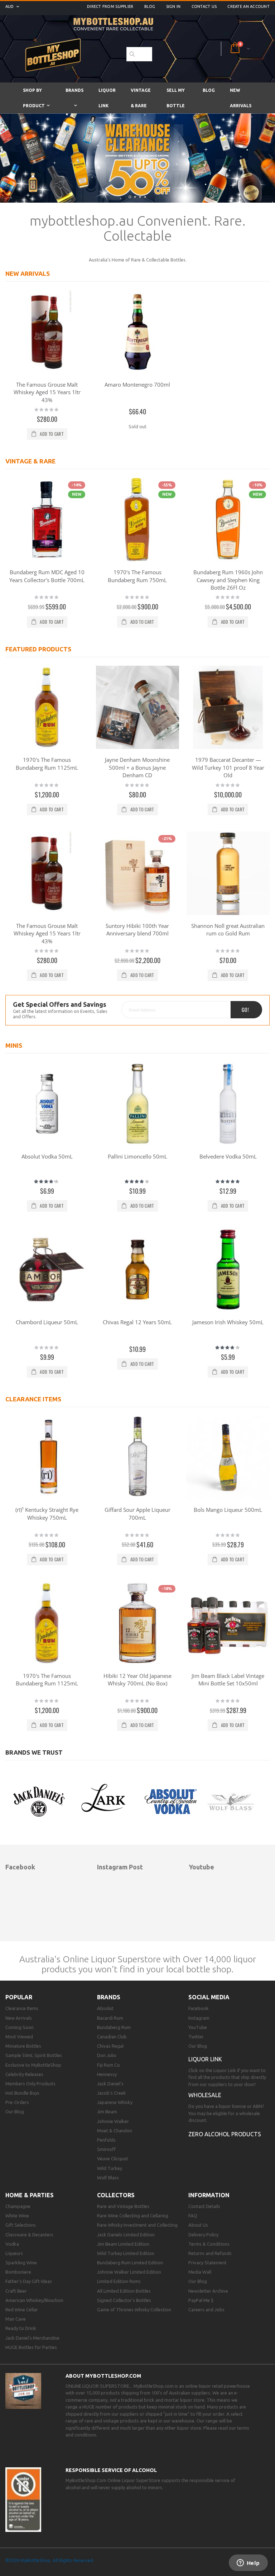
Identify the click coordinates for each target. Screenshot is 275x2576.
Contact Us (204, 6)
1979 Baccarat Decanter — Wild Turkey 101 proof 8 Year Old (228, 767)
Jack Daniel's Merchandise (32, 2338)
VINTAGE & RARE (30, 461)
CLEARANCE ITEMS (33, 1399)
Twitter (196, 2037)
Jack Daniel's (110, 2084)
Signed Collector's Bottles (124, 2300)
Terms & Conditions (209, 2244)
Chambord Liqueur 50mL (47, 1322)
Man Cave (16, 2319)
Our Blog (15, 2112)
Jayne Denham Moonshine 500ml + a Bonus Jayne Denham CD (137, 767)
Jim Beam (107, 2112)
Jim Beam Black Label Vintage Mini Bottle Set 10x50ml (228, 1680)
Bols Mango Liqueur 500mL (228, 1510)
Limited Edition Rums (119, 2281)
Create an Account (249, 6)
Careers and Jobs (206, 2310)
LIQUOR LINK (205, 2059)
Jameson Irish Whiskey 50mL (228, 1322)
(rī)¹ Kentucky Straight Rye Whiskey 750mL (47, 1514)
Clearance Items (22, 2008)
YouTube (198, 2027)
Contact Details (204, 2206)
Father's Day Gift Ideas (29, 2281)
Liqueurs (14, 2253)
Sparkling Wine (21, 2263)
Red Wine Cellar (22, 2310)
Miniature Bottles (23, 2046)
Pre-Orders (17, 2102)
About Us (198, 2225)
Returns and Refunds (210, 2253)
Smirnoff (106, 2149)
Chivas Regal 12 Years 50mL (137, 1322)
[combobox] (139, 54)
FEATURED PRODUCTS (38, 649)
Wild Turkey (110, 2168)
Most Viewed (19, 2037)
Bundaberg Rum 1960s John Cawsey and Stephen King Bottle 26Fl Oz (228, 580)
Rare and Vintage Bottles (123, 2206)
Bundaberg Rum (114, 2027)
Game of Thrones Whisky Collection (134, 2310)
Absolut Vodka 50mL (47, 1156)
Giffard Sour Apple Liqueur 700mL (137, 1514)
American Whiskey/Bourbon (34, 2300)
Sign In (173, 6)
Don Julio (107, 2055)
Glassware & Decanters (29, 2235)
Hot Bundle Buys (22, 2093)
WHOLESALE (205, 2095)
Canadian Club (112, 2037)
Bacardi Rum (110, 2018)
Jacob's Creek (112, 2093)
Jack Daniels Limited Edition (126, 2235)
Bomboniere (18, 2272)
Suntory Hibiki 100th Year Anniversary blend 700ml (137, 930)
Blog (150, 6)
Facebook (199, 2008)
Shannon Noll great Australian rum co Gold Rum (228, 930)
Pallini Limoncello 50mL (137, 1156)
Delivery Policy (203, 2235)
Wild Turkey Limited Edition (126, 2253)
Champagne (18, 2206)
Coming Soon (20, 2027)
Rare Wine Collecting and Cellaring (133, 2216)
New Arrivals (19, 2018)
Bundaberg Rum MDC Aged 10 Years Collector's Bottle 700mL (47, 576)
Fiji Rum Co (108, 2065)
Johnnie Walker (113, 2121)
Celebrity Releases (24, 2074)
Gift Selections (21, 2225)
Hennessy (107, 2074)
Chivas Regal (110, 2046)
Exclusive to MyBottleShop (33, 2065)
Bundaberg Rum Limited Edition (130, 2263)
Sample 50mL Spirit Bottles (34, 2055)
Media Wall (200, 2272)
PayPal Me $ (201, 2300)
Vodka (12, 2244)
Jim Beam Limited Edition (123, 2244)
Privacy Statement (208, 2263)
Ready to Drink (21, 2328)
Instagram (199, 2018)
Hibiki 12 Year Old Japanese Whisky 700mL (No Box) (137, 1680)
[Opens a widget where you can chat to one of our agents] (248, 2563)
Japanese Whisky (115, 2102)
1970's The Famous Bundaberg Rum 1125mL (47, 764)
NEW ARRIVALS (28, 273)
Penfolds (106, 2140)
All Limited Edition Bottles (124, 2291)
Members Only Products (30, 2084)
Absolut (105, 2008)
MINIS (14, 1045)
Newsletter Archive (208, 2291)
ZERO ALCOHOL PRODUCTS (225, 2134)
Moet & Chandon (115, 2131)
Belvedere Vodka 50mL (228, 1156)
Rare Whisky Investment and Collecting (137, 2225)
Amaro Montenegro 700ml (137, 384)
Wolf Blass (108, 2178)
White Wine (17, 2216)
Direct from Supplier (110, 6)
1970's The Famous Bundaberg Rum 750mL (137, 576)
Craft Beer (16, 2291)
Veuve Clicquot (113, 2159)
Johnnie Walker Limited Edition (129, 2272)
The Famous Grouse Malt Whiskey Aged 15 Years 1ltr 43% (47, 392)
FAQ (193, 2216)
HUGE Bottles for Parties (31, 2347)
